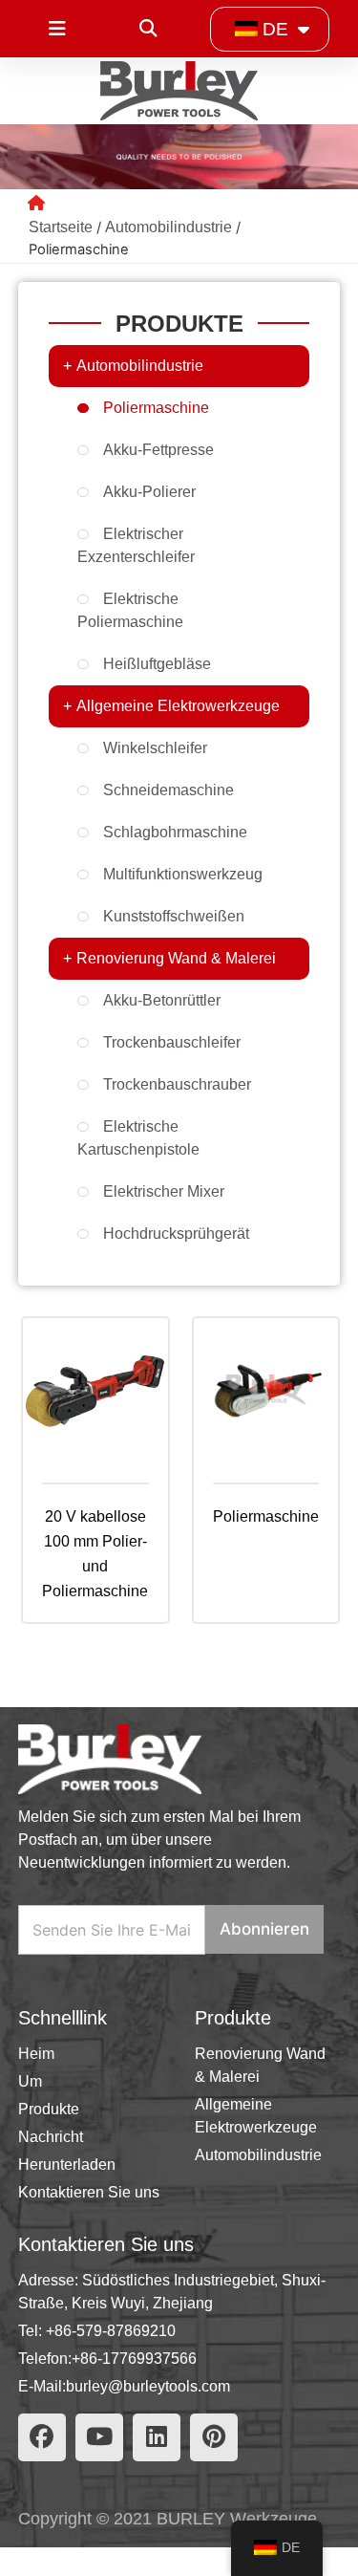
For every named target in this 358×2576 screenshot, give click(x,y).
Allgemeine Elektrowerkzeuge (178, 706)
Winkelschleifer (155, 748)
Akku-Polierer (149, 492)
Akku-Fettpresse (158, 450)
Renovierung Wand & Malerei (176, 958)
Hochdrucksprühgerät (176, 1234)
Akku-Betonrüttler (162, 1000)
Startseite (61, 227)
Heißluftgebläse (157, 664)
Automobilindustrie (168, 227)
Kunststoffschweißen (174, 916)
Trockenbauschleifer (172, 1042)
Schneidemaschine (168, 790)
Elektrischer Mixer (164, 1191)
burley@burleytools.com (148, 2386)
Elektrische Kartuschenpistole (138, 1138)
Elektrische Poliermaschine (130, 610)
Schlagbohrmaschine (175, 832)
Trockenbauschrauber (177, 1084)
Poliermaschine (156, 408)
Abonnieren (264, 1929)
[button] (148, 29)
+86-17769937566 (134, 2359)
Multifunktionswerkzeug (183, 874)
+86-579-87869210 (111, 2331)
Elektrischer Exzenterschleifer (136, 545)
